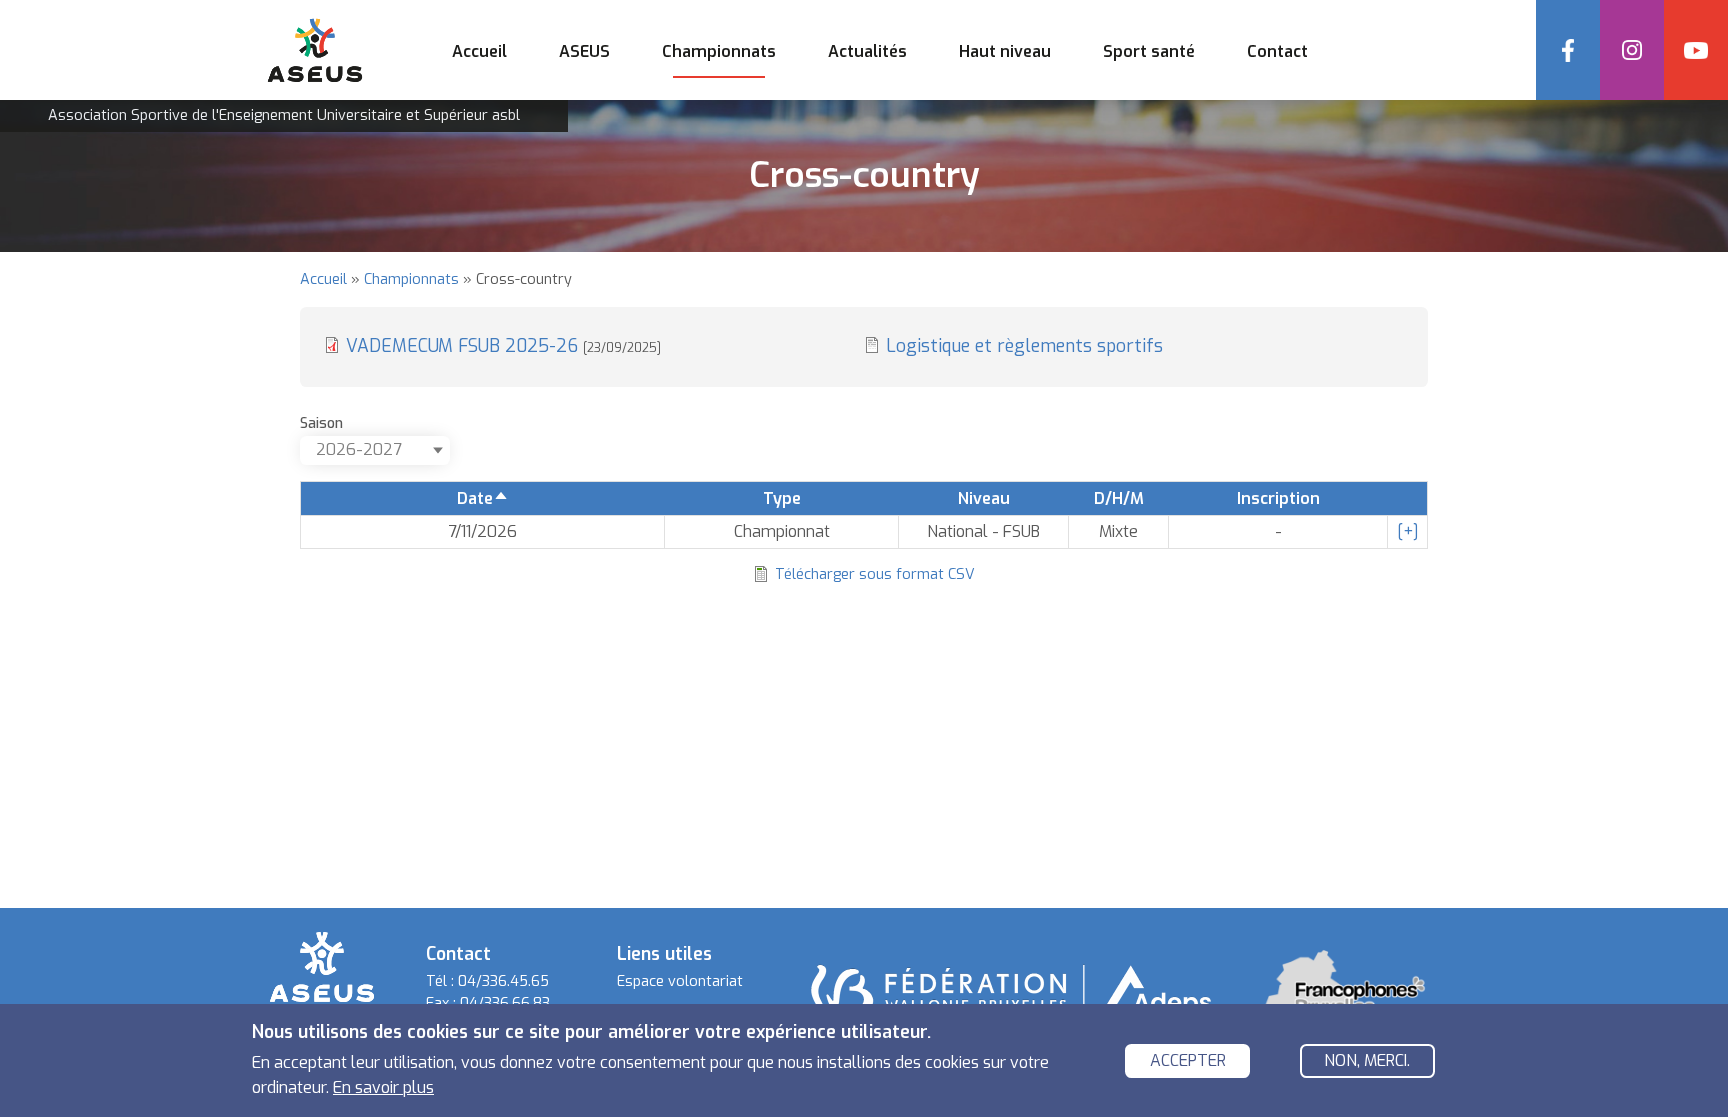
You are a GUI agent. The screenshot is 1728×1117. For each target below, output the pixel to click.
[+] (1408, 531)
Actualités (867, 51)
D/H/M (1119, 498)
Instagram (1632, 50)
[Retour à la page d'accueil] (322, 965)
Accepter (1188, 1061)
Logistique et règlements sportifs (1024, 346)
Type (782, 498)
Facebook (1568, 50)
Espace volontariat (680, 981)
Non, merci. (1367, 1061)
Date (483, 498)
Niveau (984, 498)
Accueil (479, 51)
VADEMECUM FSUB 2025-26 (503, 346)
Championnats (411, 279)
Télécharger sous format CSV (875, 574)
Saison (321, 423)
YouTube (1696, 50)
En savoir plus (383, 1087)
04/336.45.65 (503, 981)
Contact (1277, 51)
